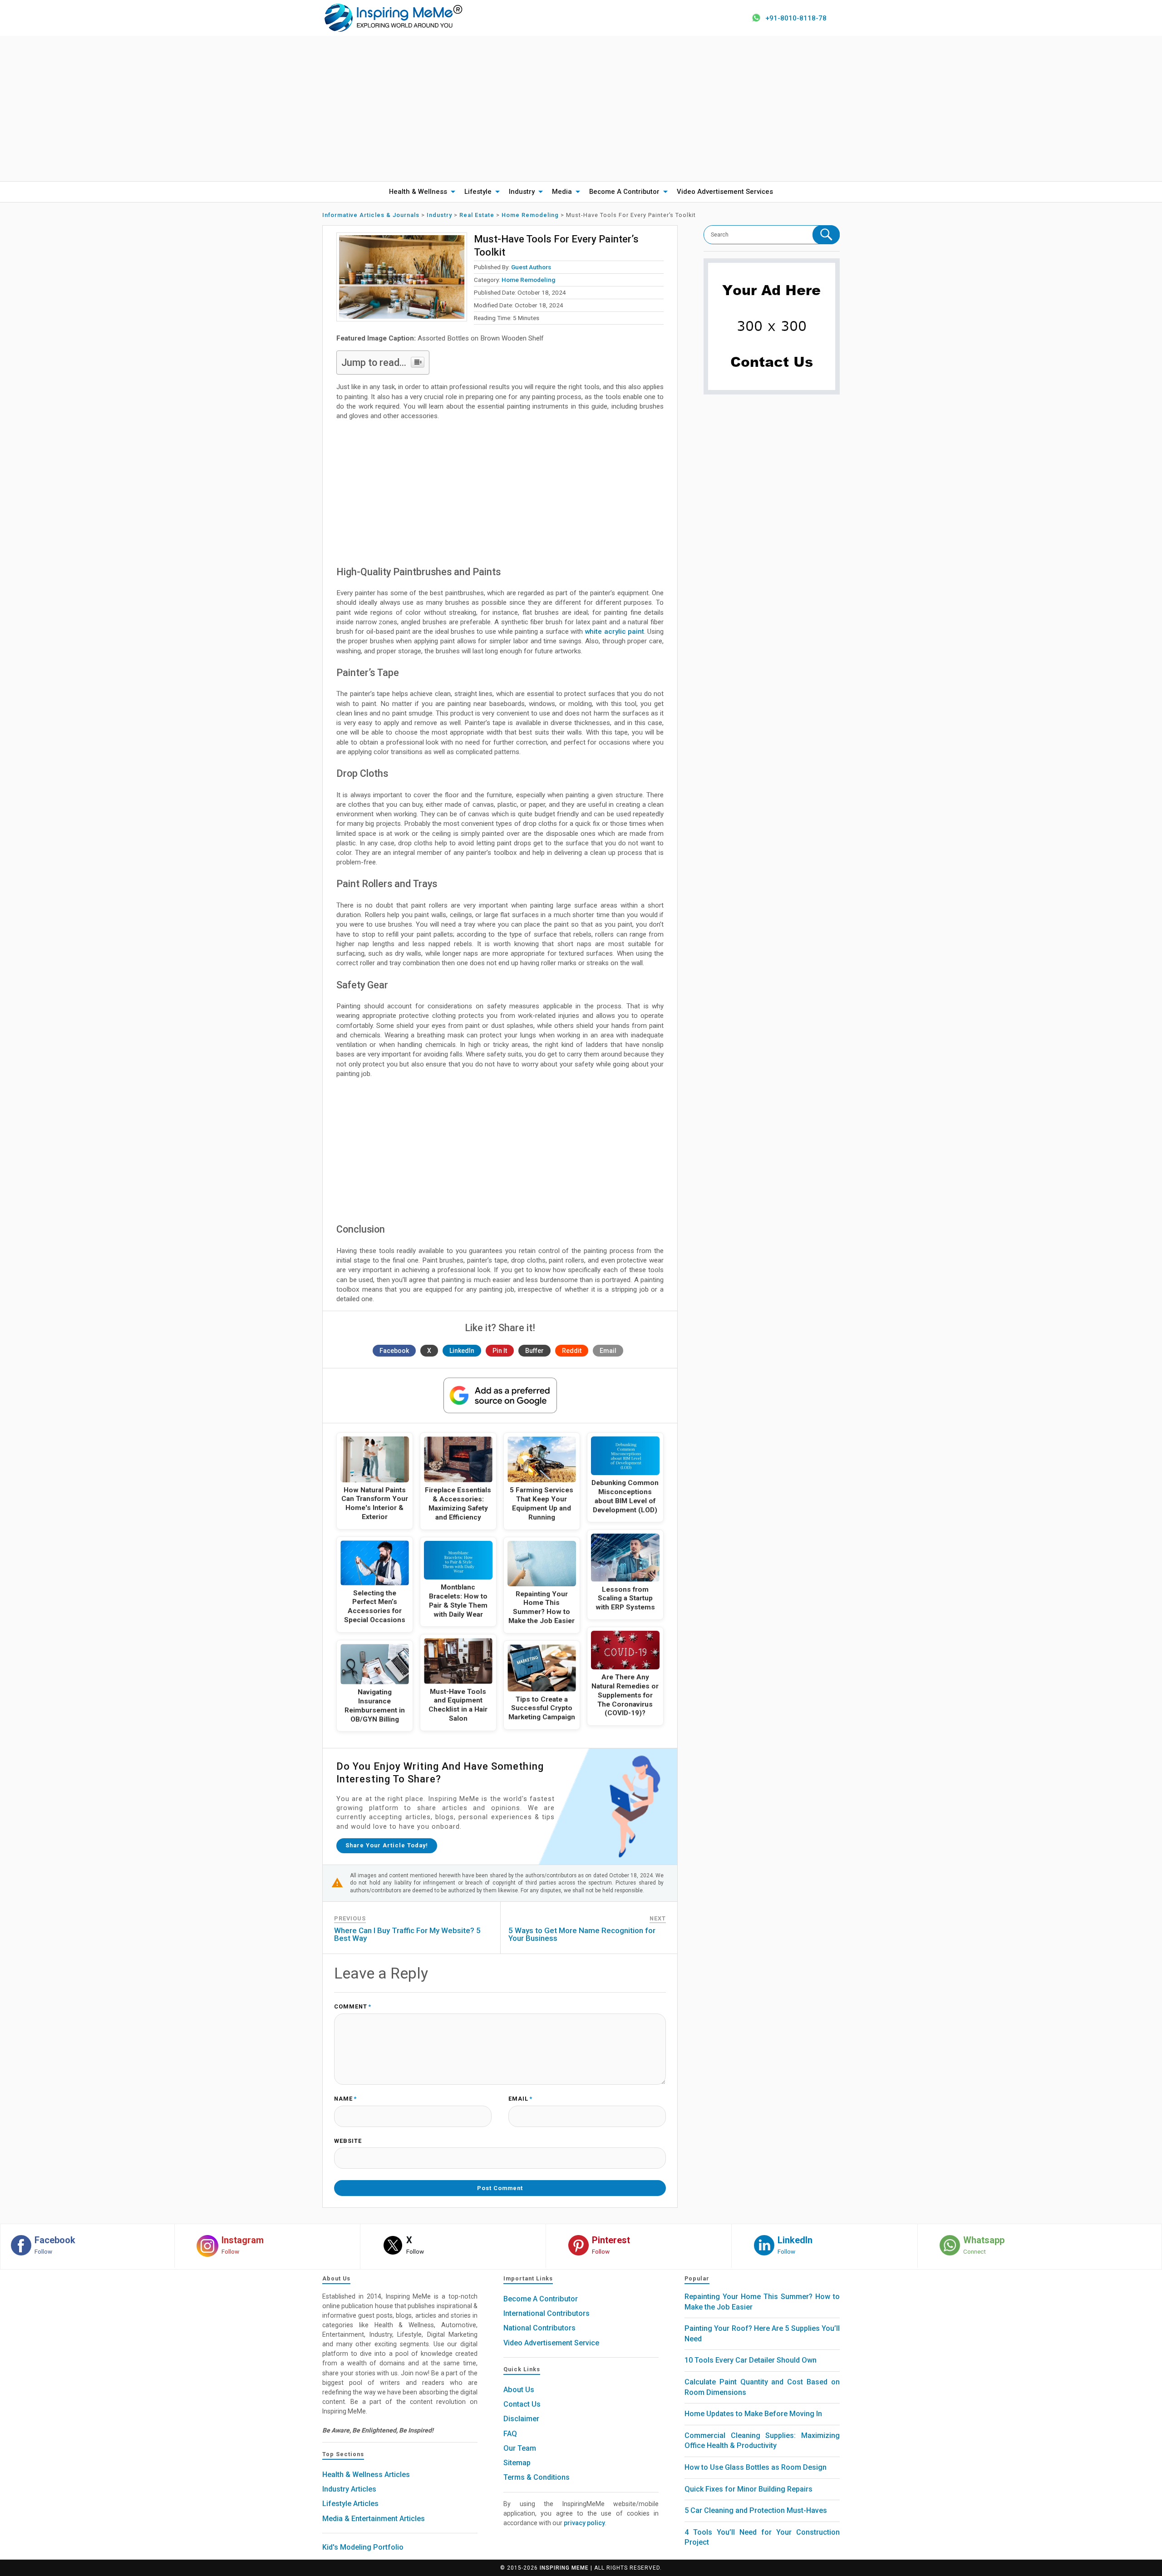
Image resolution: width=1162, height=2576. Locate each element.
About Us (519, 2390)
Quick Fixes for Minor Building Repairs (748, 2489)
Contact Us (522, 2404)
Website (348, 2141)
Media (562, 192)
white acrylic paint (613, 632)
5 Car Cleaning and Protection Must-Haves (756, 2510)
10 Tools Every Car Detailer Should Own (751, 2360)
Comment (353, 2007)
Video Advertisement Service (551, 2343)
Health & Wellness (418, 192)
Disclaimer (521, 2419)
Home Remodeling (528, 280)
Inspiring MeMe (564, 2568)
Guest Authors (531, 267)
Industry (522, 192)
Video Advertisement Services (725, 192)
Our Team (520, 2448)
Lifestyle (478, 192)
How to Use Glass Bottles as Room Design (756, 2467)
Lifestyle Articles (350, 2504)
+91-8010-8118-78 (796, 18)
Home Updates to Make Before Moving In (753, 2414)
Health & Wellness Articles (366, 2475)
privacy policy (584, 2523)
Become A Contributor (624, 192)
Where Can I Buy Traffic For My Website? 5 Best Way (407, 1934)
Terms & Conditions (537, 2477)
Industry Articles (349, 2489)
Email (608, 1351)
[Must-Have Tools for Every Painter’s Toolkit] (402, 277)
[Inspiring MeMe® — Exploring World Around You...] (393, 17)
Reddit (572, 1351)
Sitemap (517, 2463)
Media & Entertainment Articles (374, 2519)
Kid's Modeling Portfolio (363, 2547)
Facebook (394, 1351)
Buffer (534, 1351)
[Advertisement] (581, 109)
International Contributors (547, 2313)
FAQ (510, 2434)
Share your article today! (387, 1845)
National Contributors (539, 2328)
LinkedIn (462, 1351)
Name (345, 2099)
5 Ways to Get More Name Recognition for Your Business (582, 1934)
